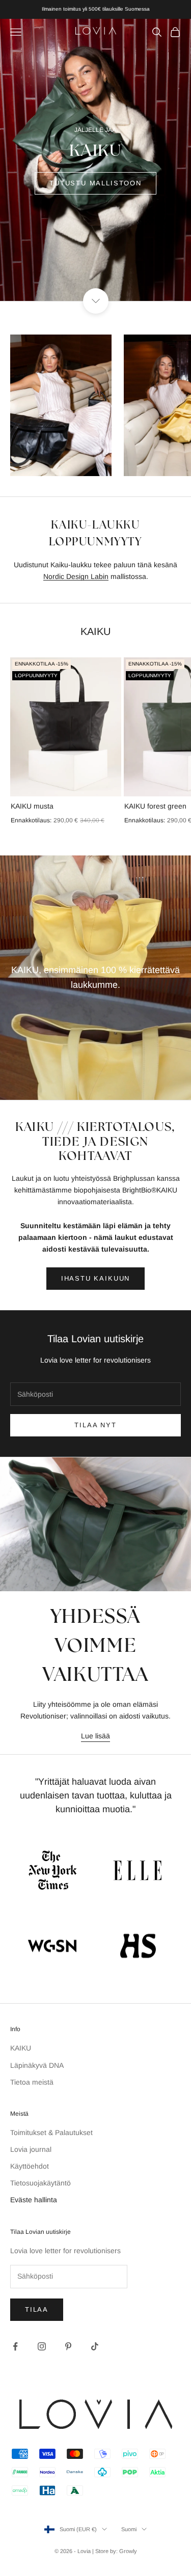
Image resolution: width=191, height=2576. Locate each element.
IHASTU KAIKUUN (95, 1278)
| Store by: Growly (115, 2551)
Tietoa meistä (32, 2082)
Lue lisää (95, 1736)
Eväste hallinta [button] (34, 2200)
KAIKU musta (32, 806)
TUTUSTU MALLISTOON (95, 183)
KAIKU (21, 2048)
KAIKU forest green (155, 806)
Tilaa (37, 2309)
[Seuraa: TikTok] (95, 2346)
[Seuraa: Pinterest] (68, 2346)
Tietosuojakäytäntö (40, 2183)
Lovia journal (31, 2149)
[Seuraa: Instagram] (42, 2346)
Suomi (129, 2529)
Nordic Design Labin (76, 576)
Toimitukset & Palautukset (51, 2132)
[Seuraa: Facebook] (15, 2346)
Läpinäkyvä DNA (37, 2065)
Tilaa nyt (95, 1425)
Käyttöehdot (30, 2166)
